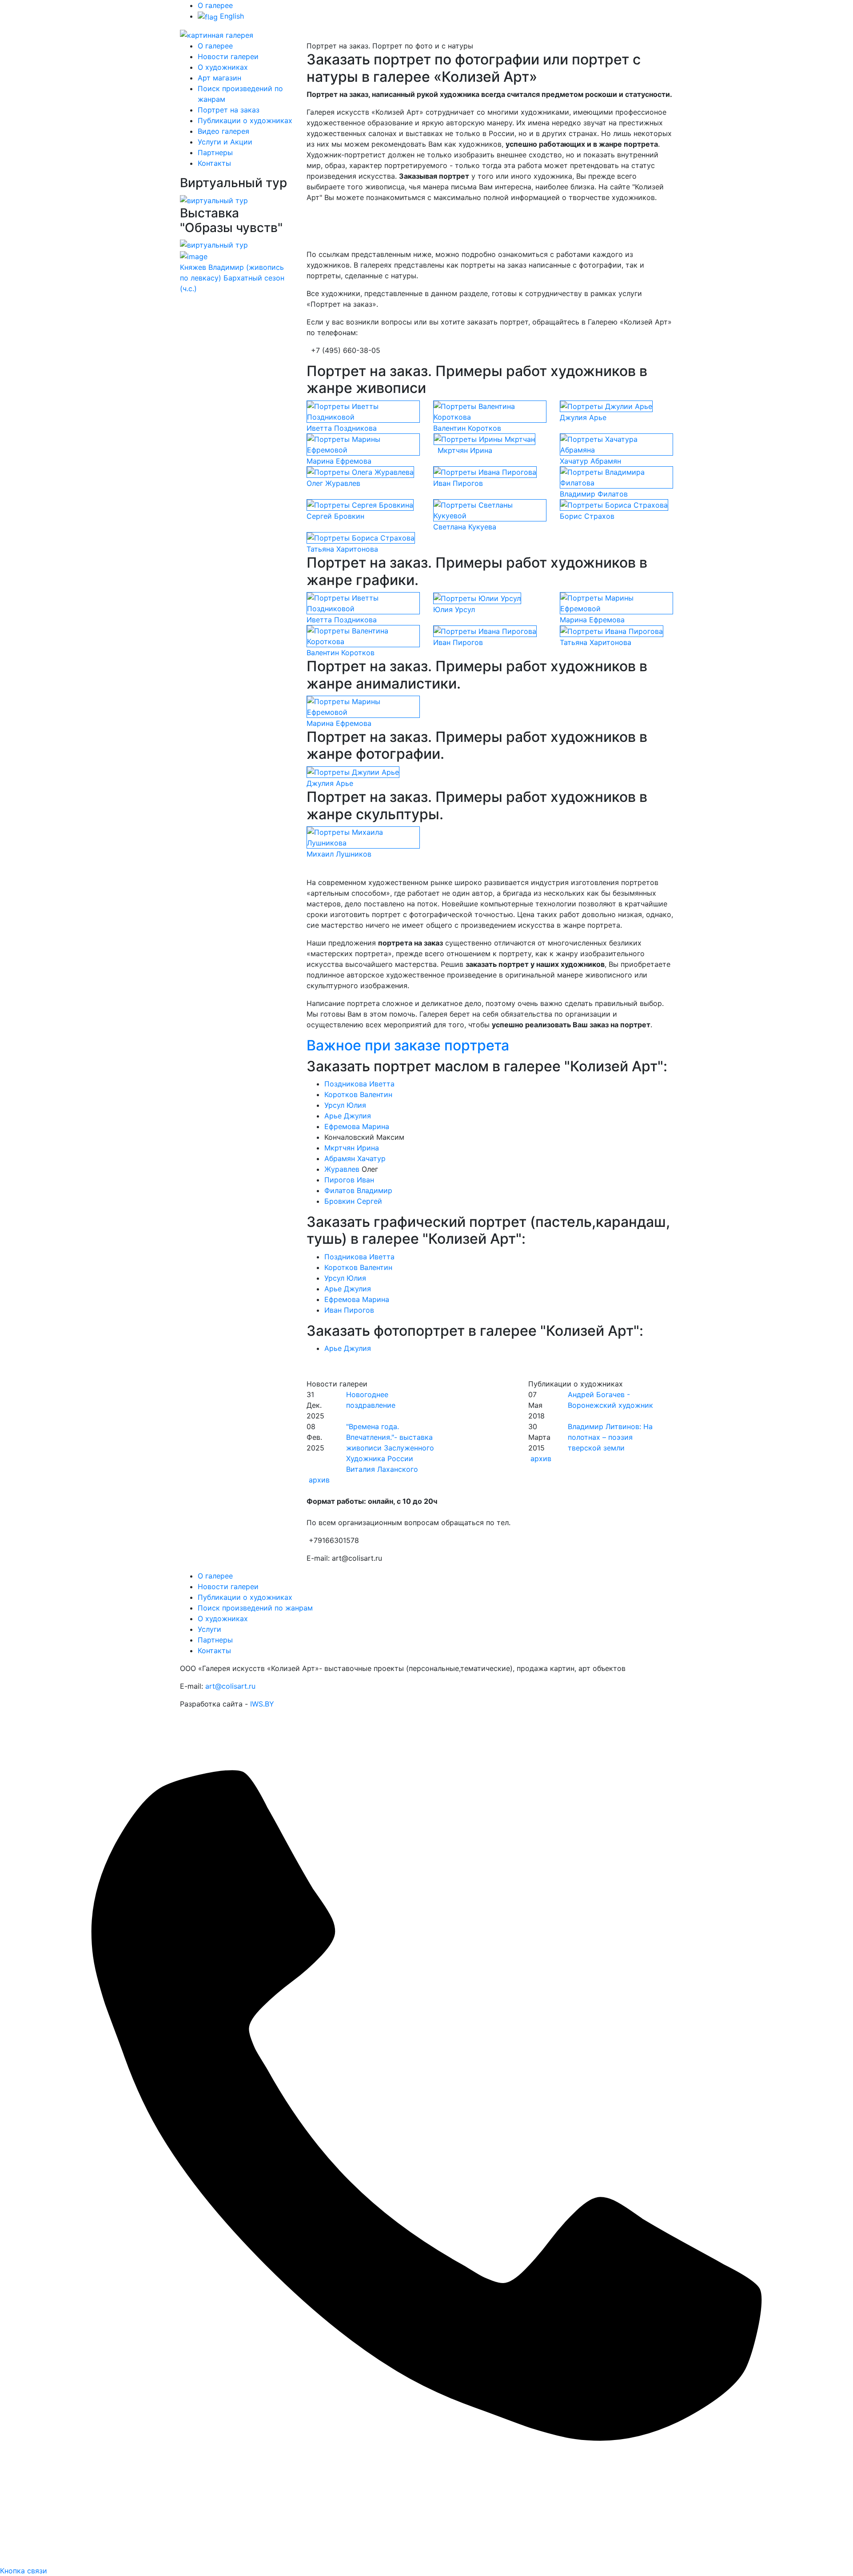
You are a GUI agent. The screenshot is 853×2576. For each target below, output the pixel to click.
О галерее (215, 5)
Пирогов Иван (349, 1180)
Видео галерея (223, 131)
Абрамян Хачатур (355, 1158)
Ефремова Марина (357, 1126)
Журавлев (342, 1169)
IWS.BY (262, 1704)
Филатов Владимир (358, 1190)
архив (319, 1480)
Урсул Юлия (345, 1105)
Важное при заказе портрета (408, 1045)
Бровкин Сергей (353, 1201)
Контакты (214, 163)
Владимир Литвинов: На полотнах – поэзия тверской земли (610, 1437)
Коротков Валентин (358, 1094)
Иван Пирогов (349, 1310)
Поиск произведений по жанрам (255, 1608)
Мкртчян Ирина (352, 1148)
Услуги (209, 1629)
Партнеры (215, 152)
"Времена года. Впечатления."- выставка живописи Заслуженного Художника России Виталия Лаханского (390, 1448)
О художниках (223, 67)
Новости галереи (228, 56)
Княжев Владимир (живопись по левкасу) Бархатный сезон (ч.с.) (232, 278)
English (231, 16)
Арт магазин (219, 78)
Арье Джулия (348, 1116)
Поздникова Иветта (359, 1084)
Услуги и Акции (225, 142)
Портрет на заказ (229, 110)
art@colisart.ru (230, 1686)
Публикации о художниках (245, 120)
